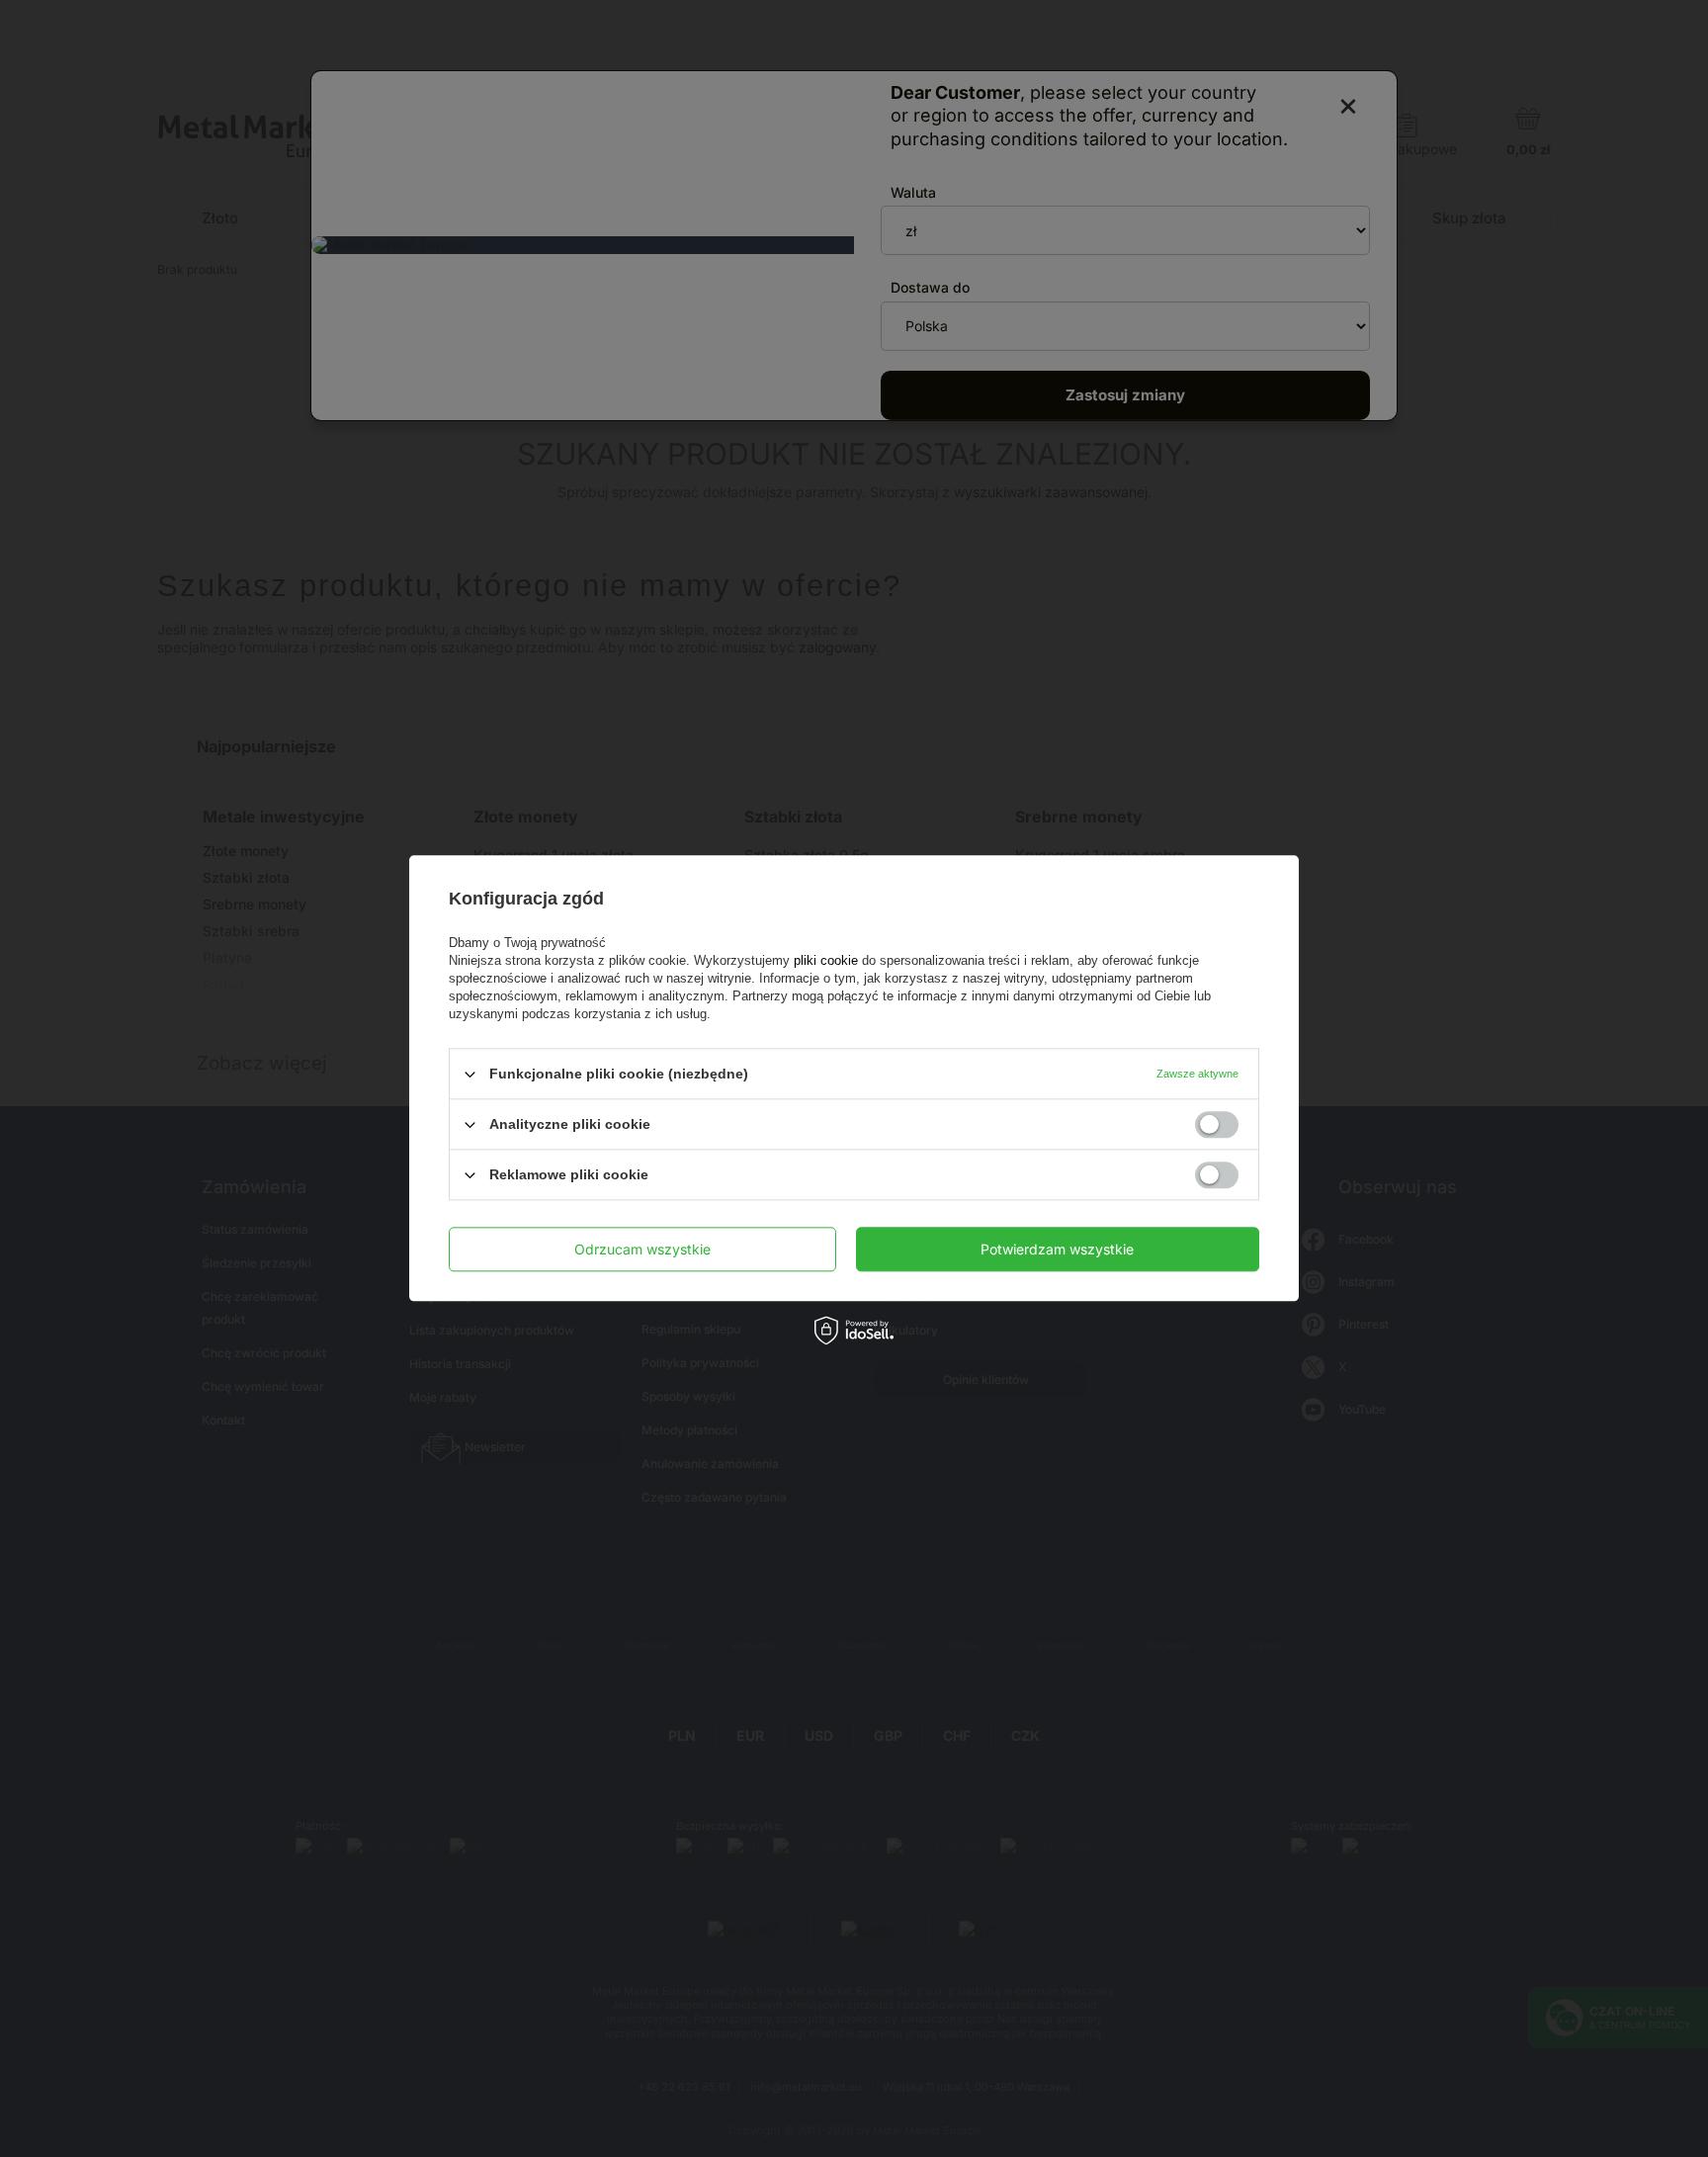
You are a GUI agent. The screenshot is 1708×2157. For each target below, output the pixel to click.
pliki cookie (826, 960)
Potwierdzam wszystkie (1057, 1249)
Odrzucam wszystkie (642, 1249)
